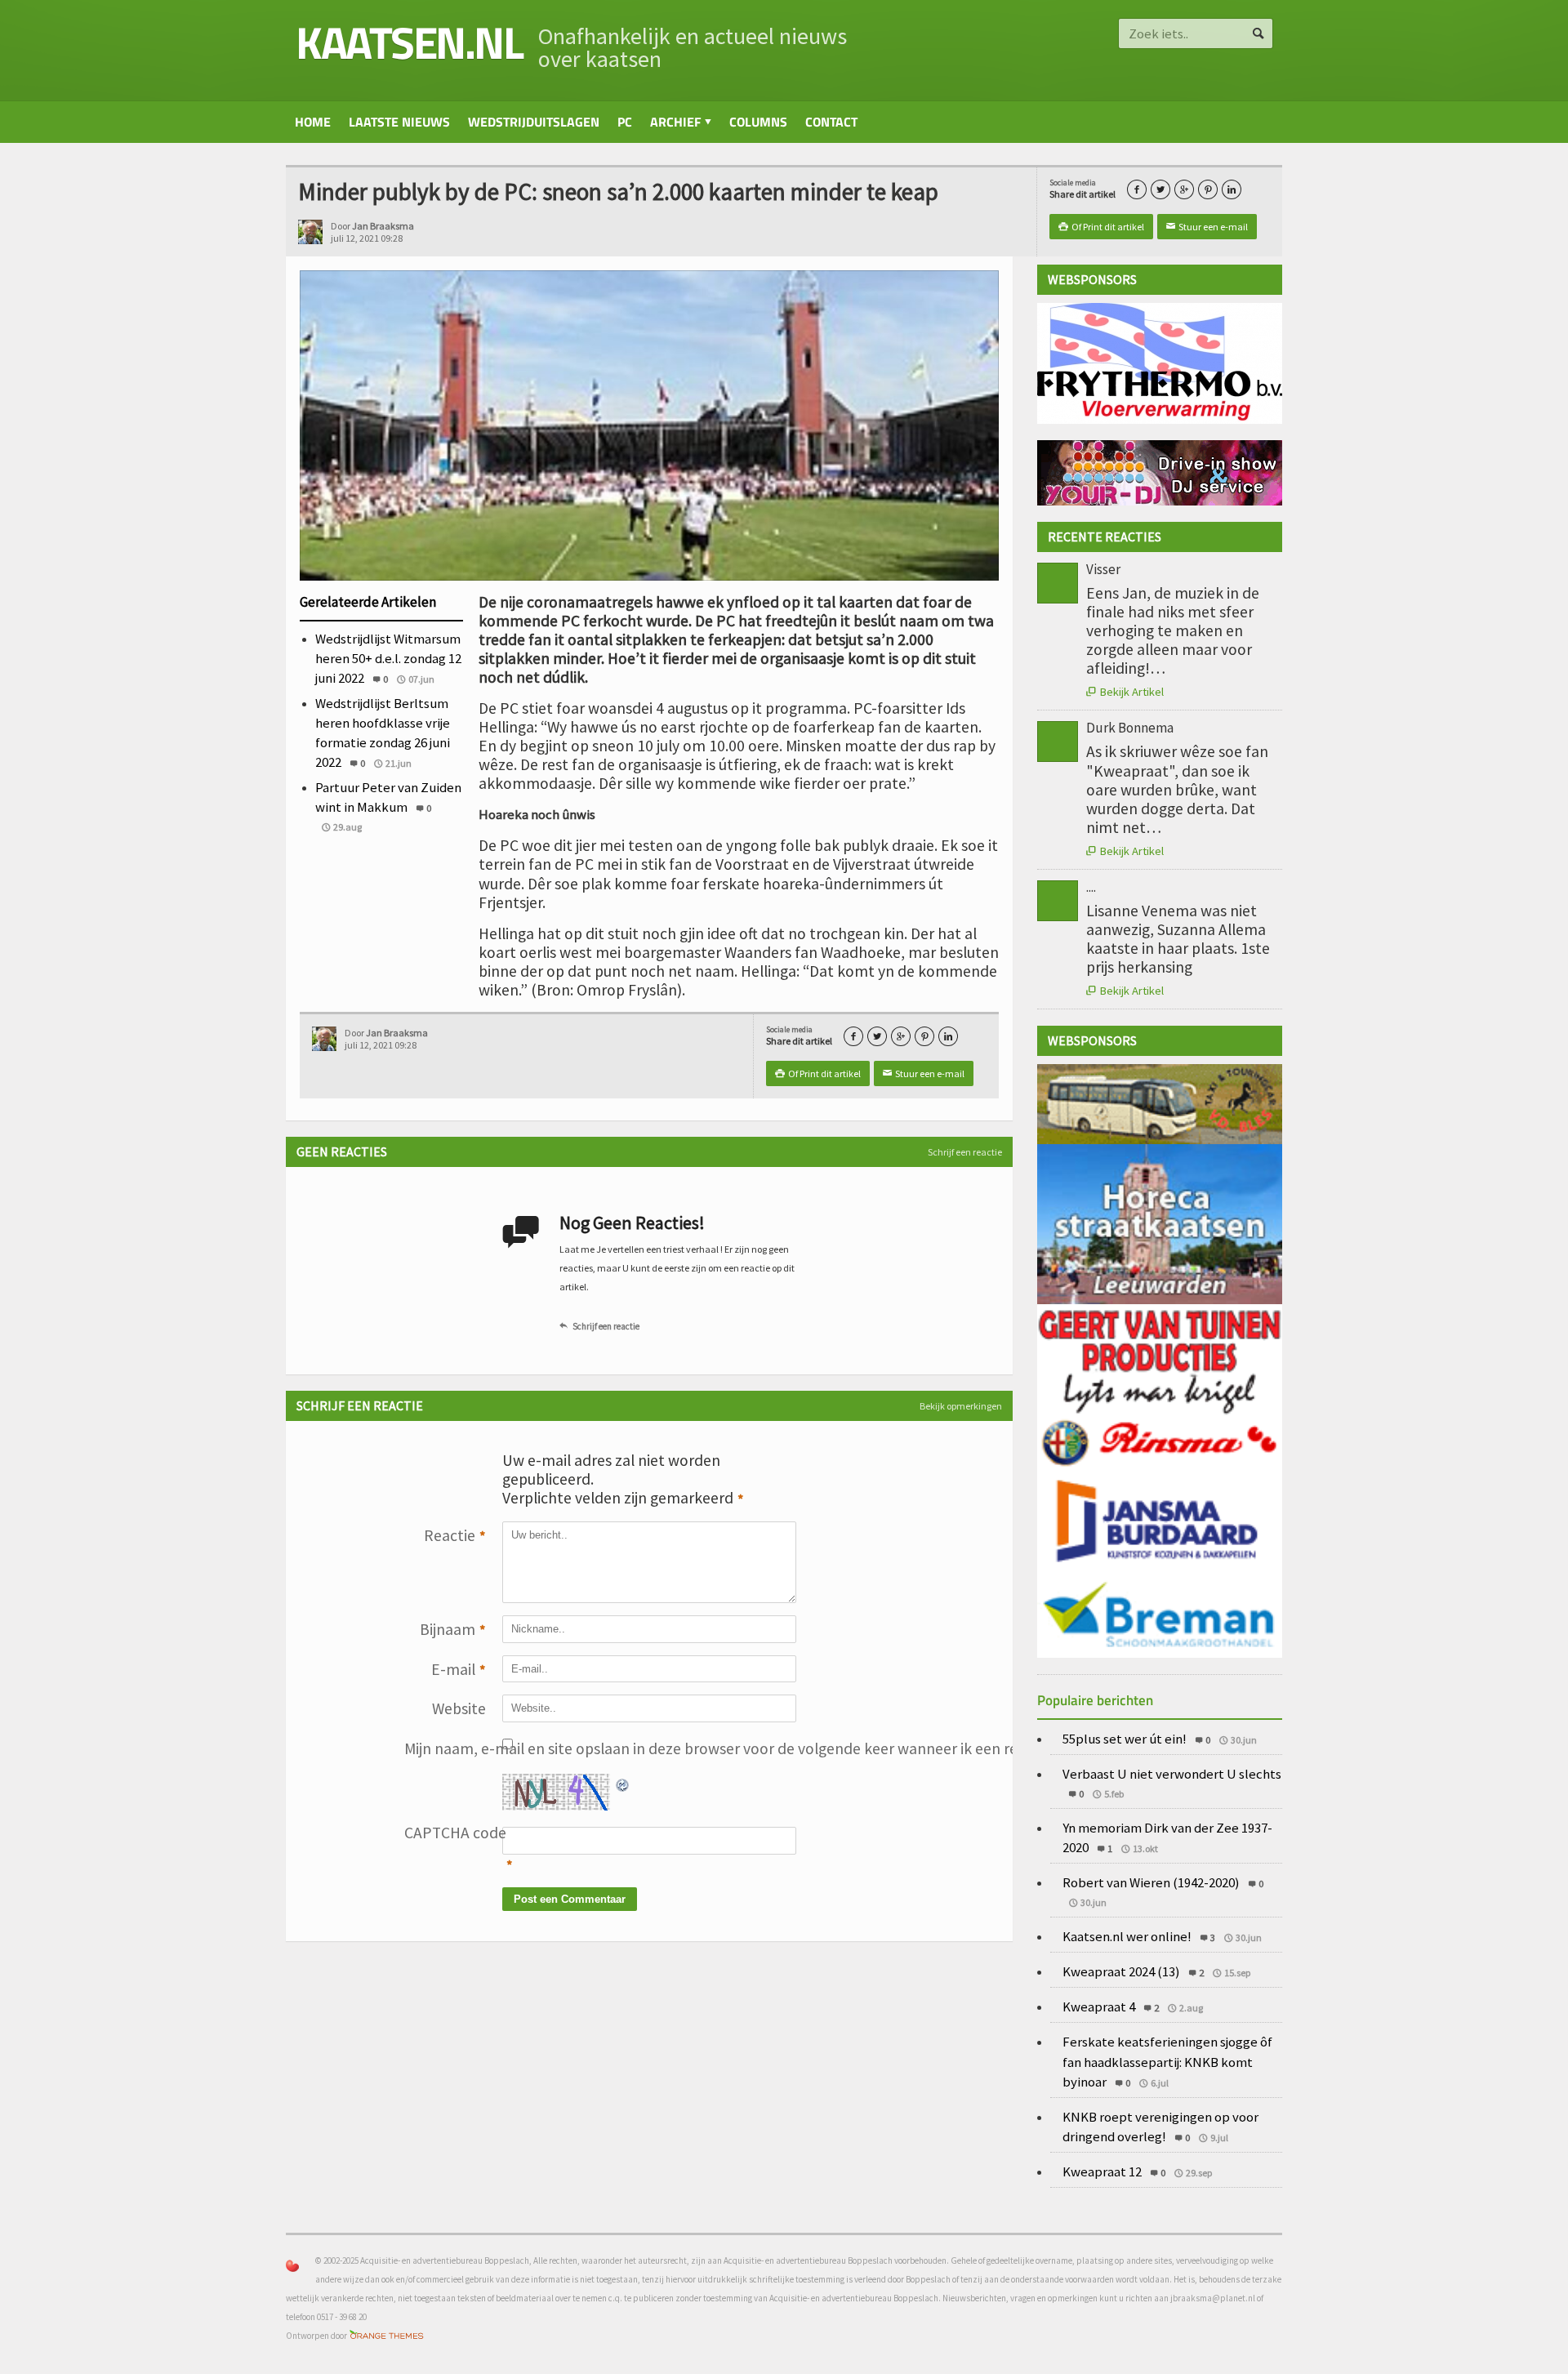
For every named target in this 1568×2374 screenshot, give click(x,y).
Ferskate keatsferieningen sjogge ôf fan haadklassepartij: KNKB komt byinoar (1167, 2061)
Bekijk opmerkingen (961, 1406)
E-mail (459, 1670)
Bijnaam (453, 1630)
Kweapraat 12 (1102, 2171)
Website (459, 1708)
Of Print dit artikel (1101, 227)
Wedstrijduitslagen (534, 122)
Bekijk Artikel (1125, 692)
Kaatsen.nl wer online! (1127, 1936)
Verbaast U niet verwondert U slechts (1172, 1774)
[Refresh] (623, 1783)
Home (313, 122)
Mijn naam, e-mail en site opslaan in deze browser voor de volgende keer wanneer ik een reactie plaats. (445, 1748)
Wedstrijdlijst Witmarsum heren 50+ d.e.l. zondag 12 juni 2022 (388, 658)
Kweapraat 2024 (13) (1121, 1971)
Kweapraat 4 (1099, 2007)
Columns (758, 122)
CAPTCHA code (445, 1833)
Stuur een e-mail (1207, 227)
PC (625, 122)
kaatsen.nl (409, 42)
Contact (831, 122)
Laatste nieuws (399, 122)
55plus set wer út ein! (1125, 1739)
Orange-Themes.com (387, 2336)
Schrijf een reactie (965, 1152)
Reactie (455, 1536)
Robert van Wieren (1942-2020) (1151, 1882)
